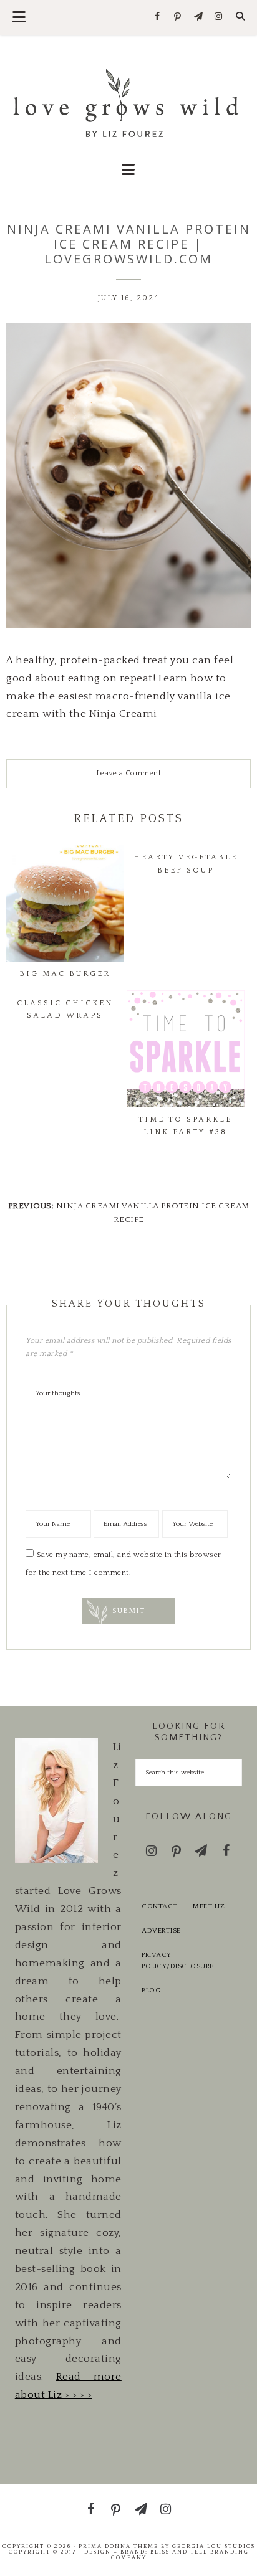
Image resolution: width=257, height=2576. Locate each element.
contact (160, 1906)
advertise (161, 1931)
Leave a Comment (129, 773)
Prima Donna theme (119, 2546)
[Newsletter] (198, 17)
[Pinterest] (178, 17)
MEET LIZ (209, 1906)
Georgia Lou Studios (214, 2546)
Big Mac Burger (65, 974)
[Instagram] (219, 17)
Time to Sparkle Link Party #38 (185, 1126)
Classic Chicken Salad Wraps (65, 1009)
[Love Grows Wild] (129, 102)
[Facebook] (158, 17)
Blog (151, 1991)
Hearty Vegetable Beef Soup (186, 864)
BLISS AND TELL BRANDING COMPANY (180, 2555)
